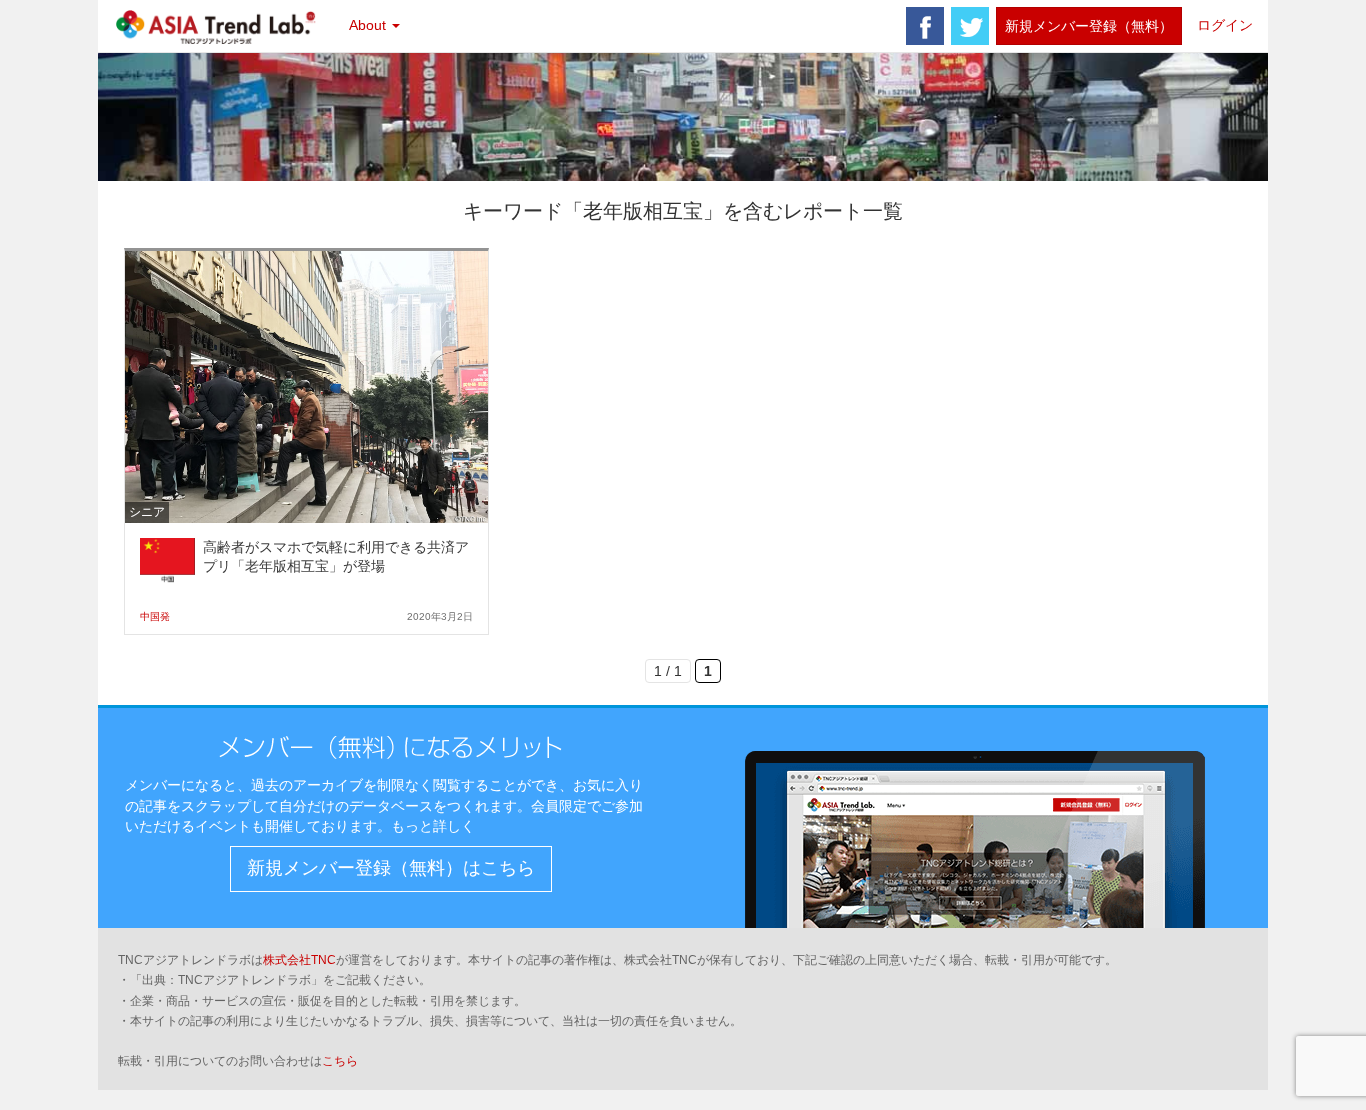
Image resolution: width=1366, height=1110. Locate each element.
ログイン (1225, 25)
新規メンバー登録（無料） (1089, 26)
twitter (970, 26)
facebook (925, 26)
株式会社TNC (299, 960)
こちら (340, 1061)
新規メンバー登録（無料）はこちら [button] (391, 868)
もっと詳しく (433, 826)
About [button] (369, 25)
